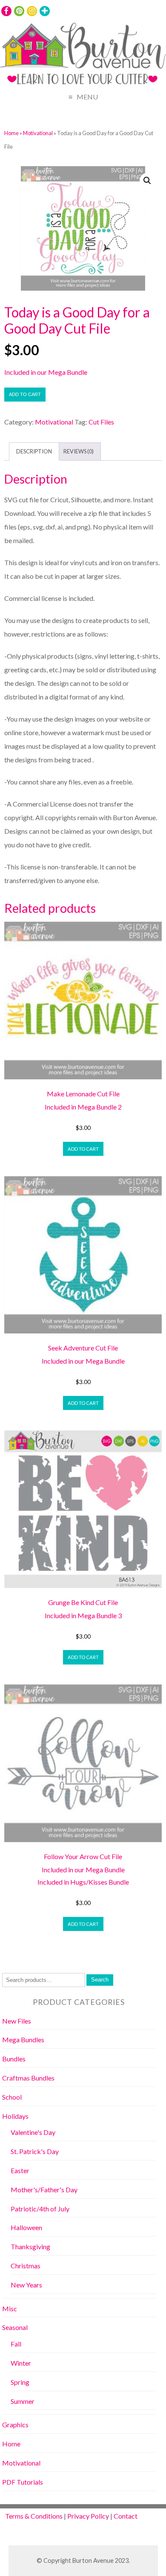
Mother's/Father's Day (44, 2190)
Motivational (38, 133)
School (12, 2097)
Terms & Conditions (34, 2516)
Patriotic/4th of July (40, 2209)
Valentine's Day (33, 2132)
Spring (20, 2382)
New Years (26, 2285)
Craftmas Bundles (28, 2078)
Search (100, 1980)
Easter (20, 2170)
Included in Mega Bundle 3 (83, 1615)
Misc (10, 2308)
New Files (17, 2021)
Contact (126, 2516)
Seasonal (15, 2327)
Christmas (26, 2266)
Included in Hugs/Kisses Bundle (83, 1882)
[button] (147, 181)
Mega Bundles (23, 2040)
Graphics (15, 2425)
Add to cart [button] (83, 1149)
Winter (21, 2363)
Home (11, 133)
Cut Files (101, 422)
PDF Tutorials (23, 2482)
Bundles (14, 2059)
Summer (23, 2401)
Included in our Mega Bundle (46, 372)
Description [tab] (34, 451)
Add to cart (25, 394)
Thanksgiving (30, 2246)
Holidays (15, 2116)
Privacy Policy (88, 2516)
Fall (16, 2344)
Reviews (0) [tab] (79, 451)
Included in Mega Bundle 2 (83, 1107)
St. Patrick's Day (35, 2151)
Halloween (26, 2227)
